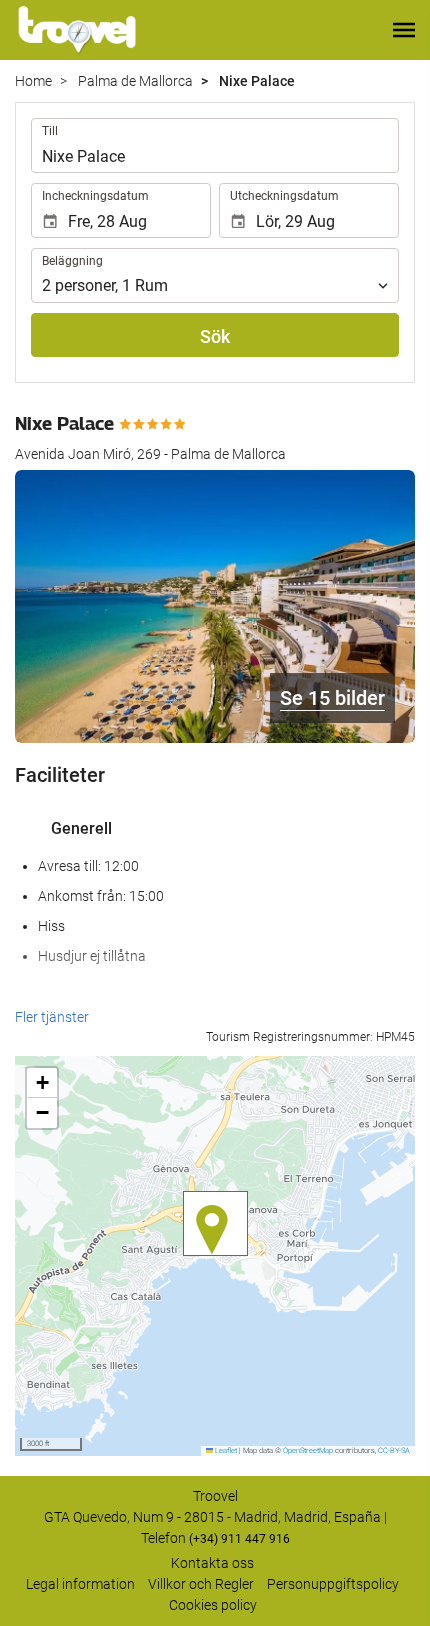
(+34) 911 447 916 (239, 1539)
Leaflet (225, 1450)
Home (33, 81)
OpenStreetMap (308, 1450)
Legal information (80, 1584)
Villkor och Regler (201, 1584)
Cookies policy (213, 1605)
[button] (404, 30)
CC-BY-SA (394, 1450)
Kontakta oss (212, 1563)
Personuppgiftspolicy (333, 1584)
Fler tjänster (52, 1017)
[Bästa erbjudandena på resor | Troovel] (77, 30)
